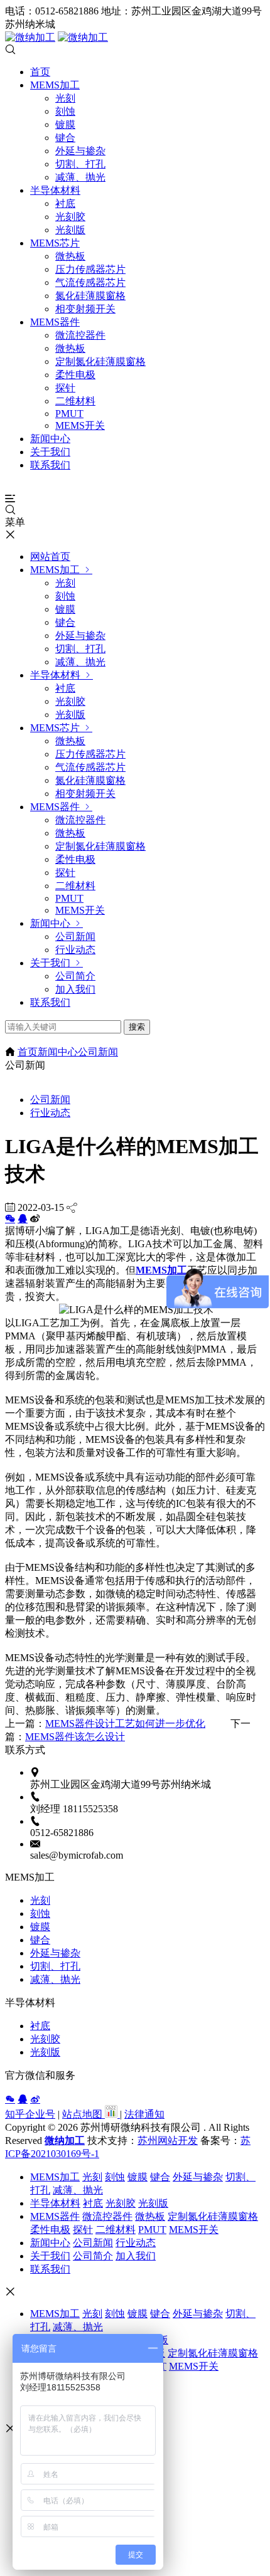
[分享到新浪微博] (35, 2099)
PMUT (69, 414)
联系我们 (50, 465)
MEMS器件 (55, 322)
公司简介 (75, 976)
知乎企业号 (30, 2114)
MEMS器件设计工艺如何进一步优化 (125, 1723)
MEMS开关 (80, 425)
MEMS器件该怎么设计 (75, 1737)
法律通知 (144, 2114)
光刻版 (70, 230)
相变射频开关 (85, 309)
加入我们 (75, 989)
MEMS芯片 (55, 243)
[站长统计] (111, 2114)
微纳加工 (65, 2141)
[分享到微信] (10, 1218)
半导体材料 (55, 190)
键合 (65, 138)
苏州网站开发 (168, 2141)
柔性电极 (75, 375)
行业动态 (75, 950)
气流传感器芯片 (90, 282)
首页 (40, 72)
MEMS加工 (55, 85)
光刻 (65, 98)
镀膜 (65, 124)
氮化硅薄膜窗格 (90, 296)
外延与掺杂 (80, 151)
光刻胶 (70, 217)
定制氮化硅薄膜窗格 (100, 362)
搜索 (137, 1027)
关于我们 (50, 452)
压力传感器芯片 (90, 269)
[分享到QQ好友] (23, 1218)
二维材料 (75, 401)
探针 (65, 388)
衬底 (65, 203)
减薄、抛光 (80, 177)
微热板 (70, 256)
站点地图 (84, 2114)
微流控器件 (80, 335)
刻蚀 (65, 111)
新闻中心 (50, 439)
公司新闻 (75, 937)
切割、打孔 (80, 164)
